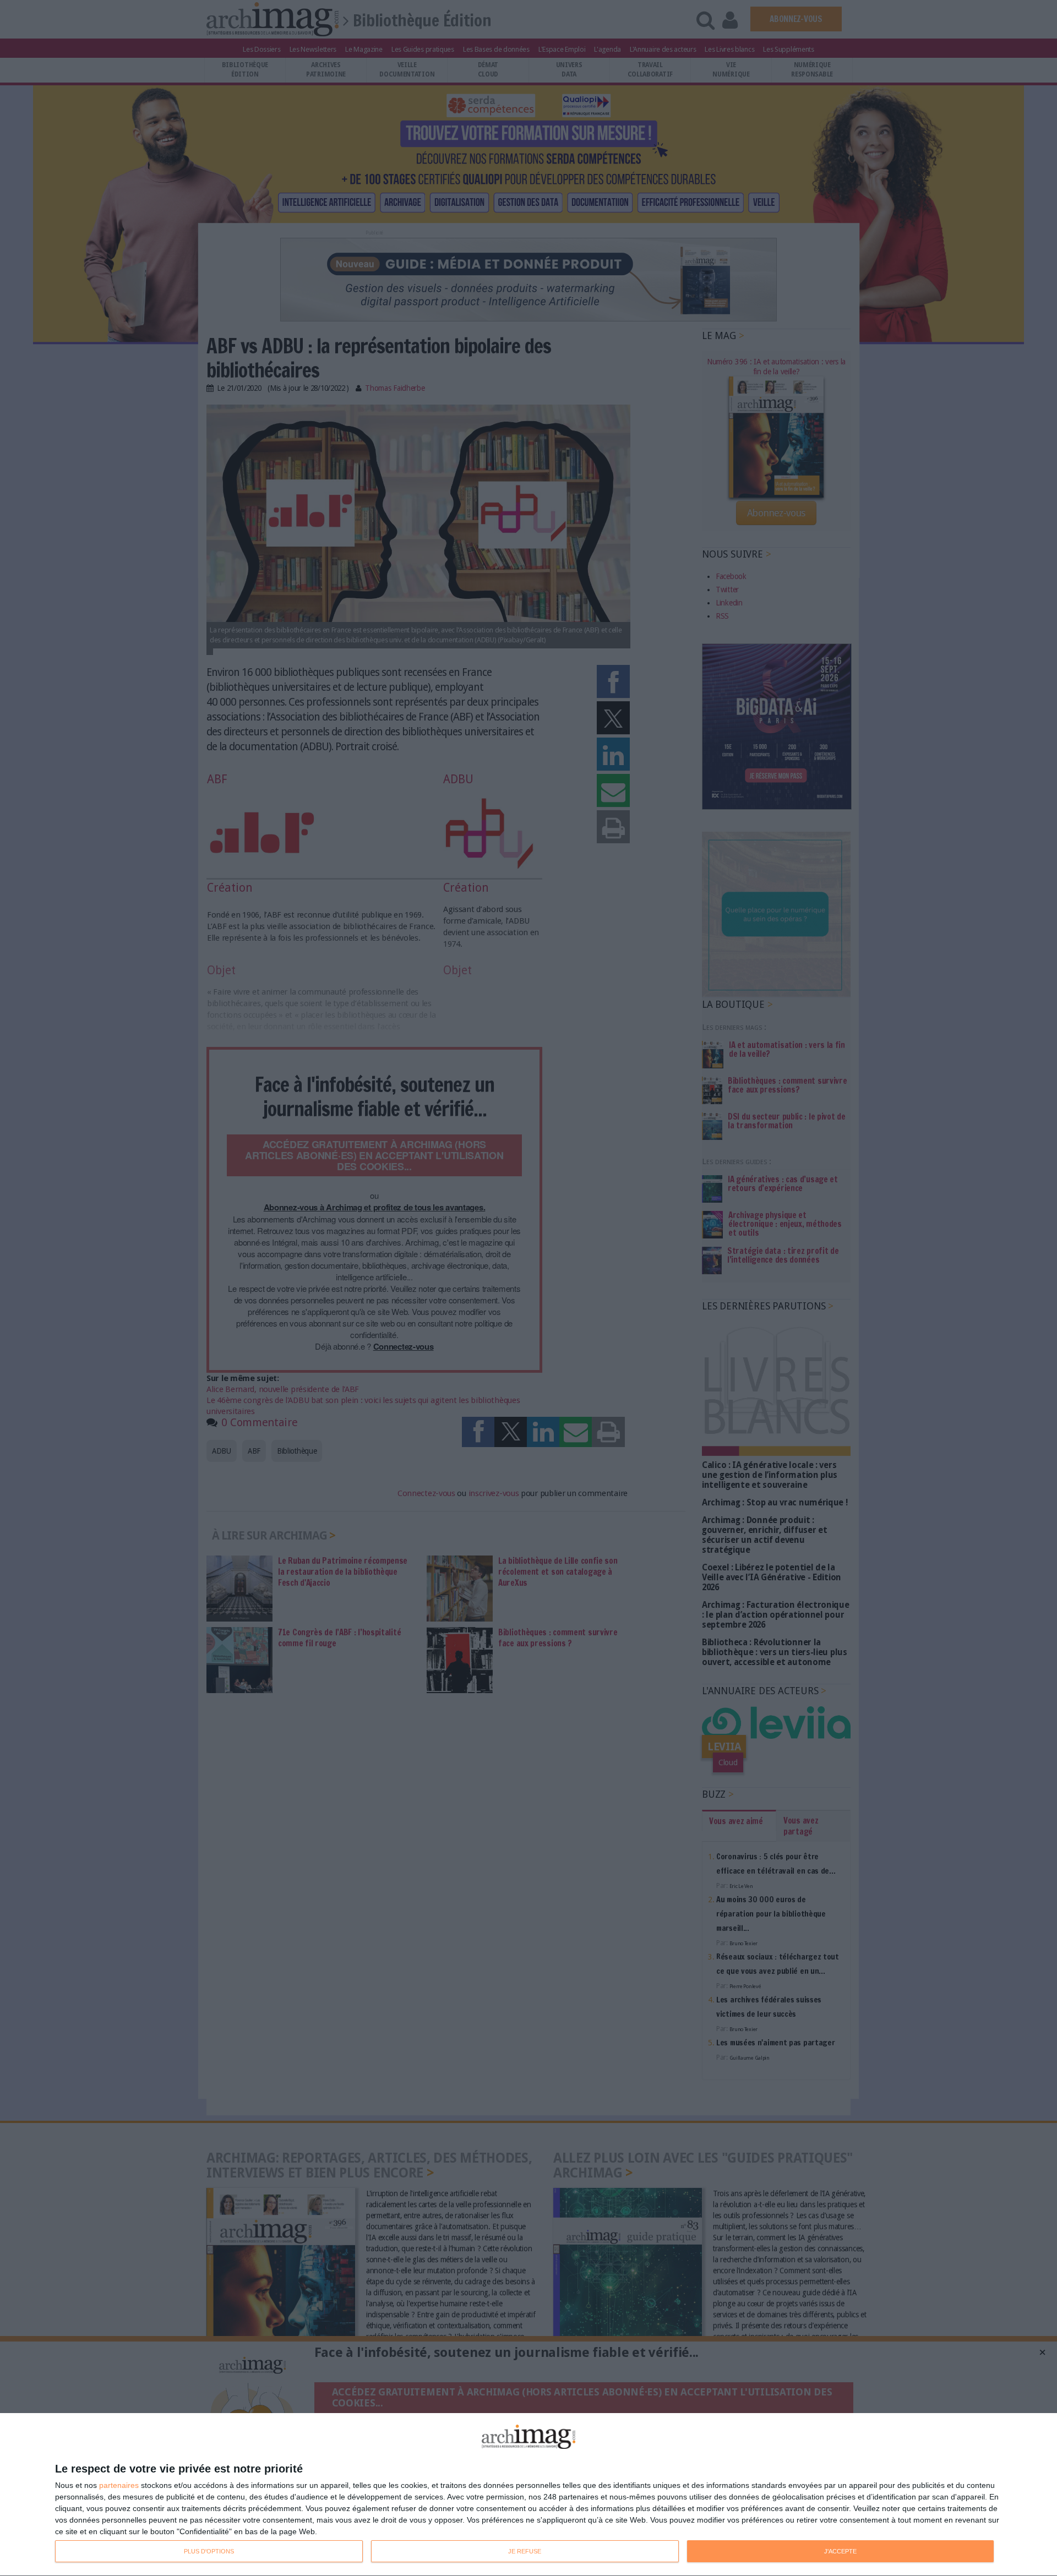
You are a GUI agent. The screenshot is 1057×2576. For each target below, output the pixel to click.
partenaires (119, 2485)
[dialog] (528, 2495)
